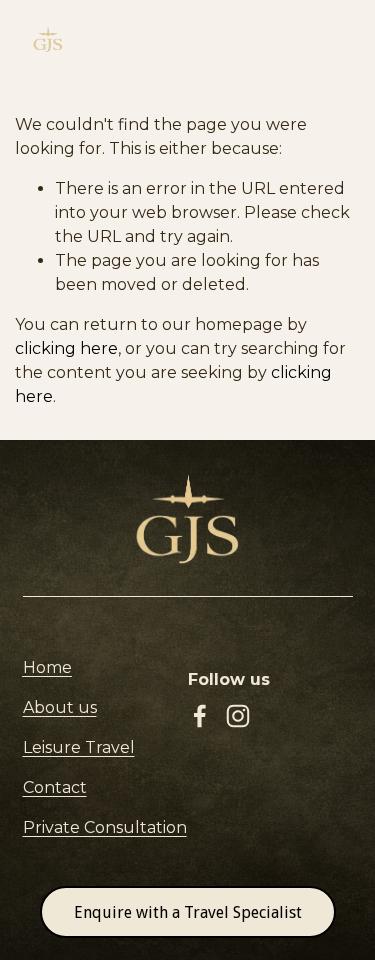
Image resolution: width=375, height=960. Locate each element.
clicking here (66, 348)
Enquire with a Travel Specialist (188, 912)
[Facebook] (200, 716)
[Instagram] (238, 716)
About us (60, 707)
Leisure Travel (79, 747)
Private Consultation (105, 827)
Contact (55, 787)
